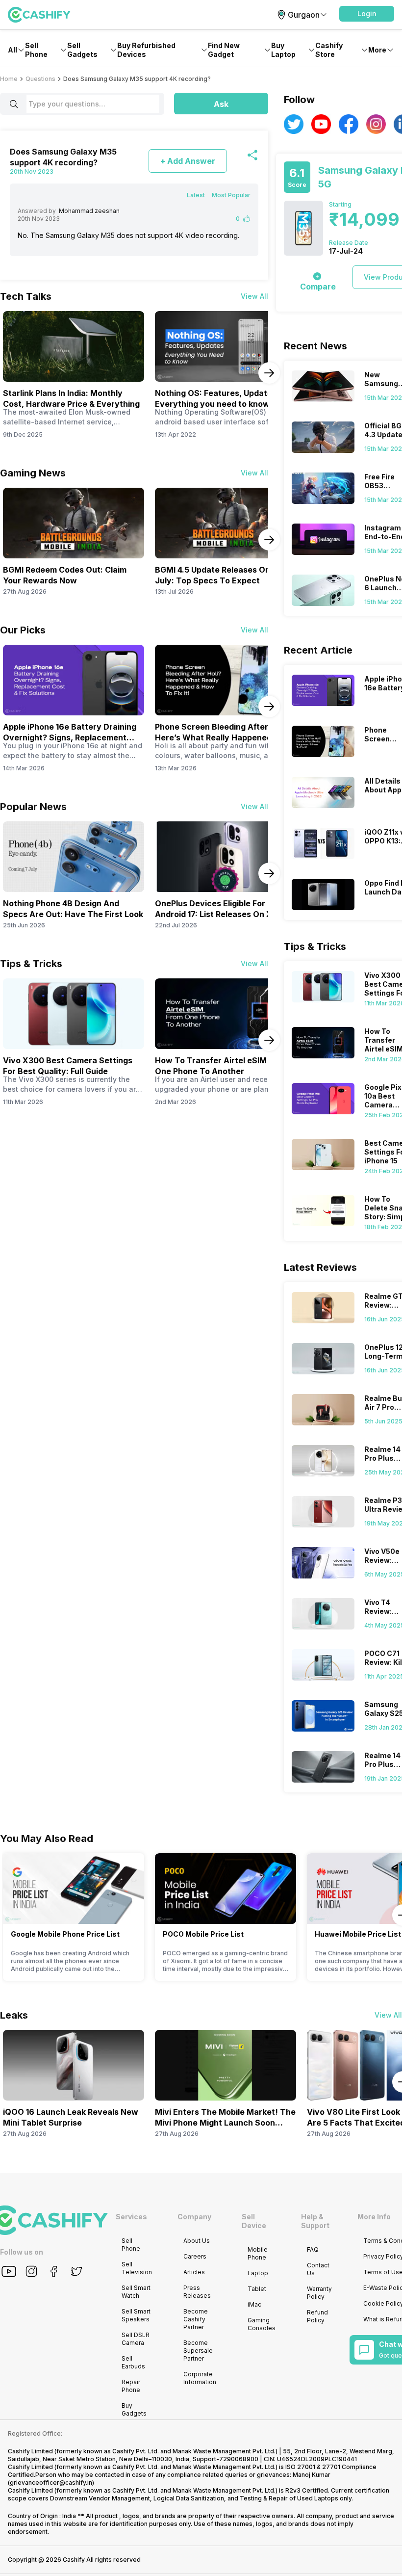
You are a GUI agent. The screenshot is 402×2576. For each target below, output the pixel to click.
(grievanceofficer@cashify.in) (51, 2483)
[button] (367, 14)
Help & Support (315, 2221)
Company (194, 2217)
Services (131, 2217)
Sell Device (254, 2221)
